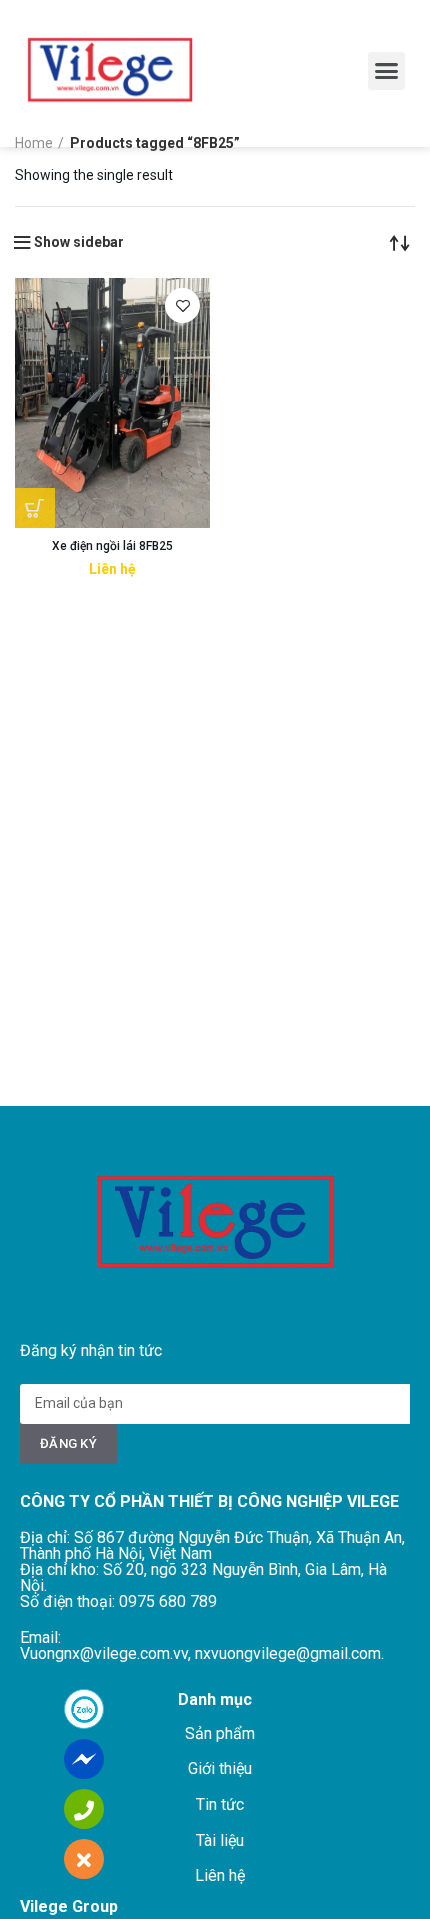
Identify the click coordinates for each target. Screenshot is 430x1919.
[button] (387, 71)
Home (34, 143)
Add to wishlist (182, 305)
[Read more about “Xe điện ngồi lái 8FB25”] (35, 508)
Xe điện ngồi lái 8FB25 (112, 546)
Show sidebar (79, 242)
